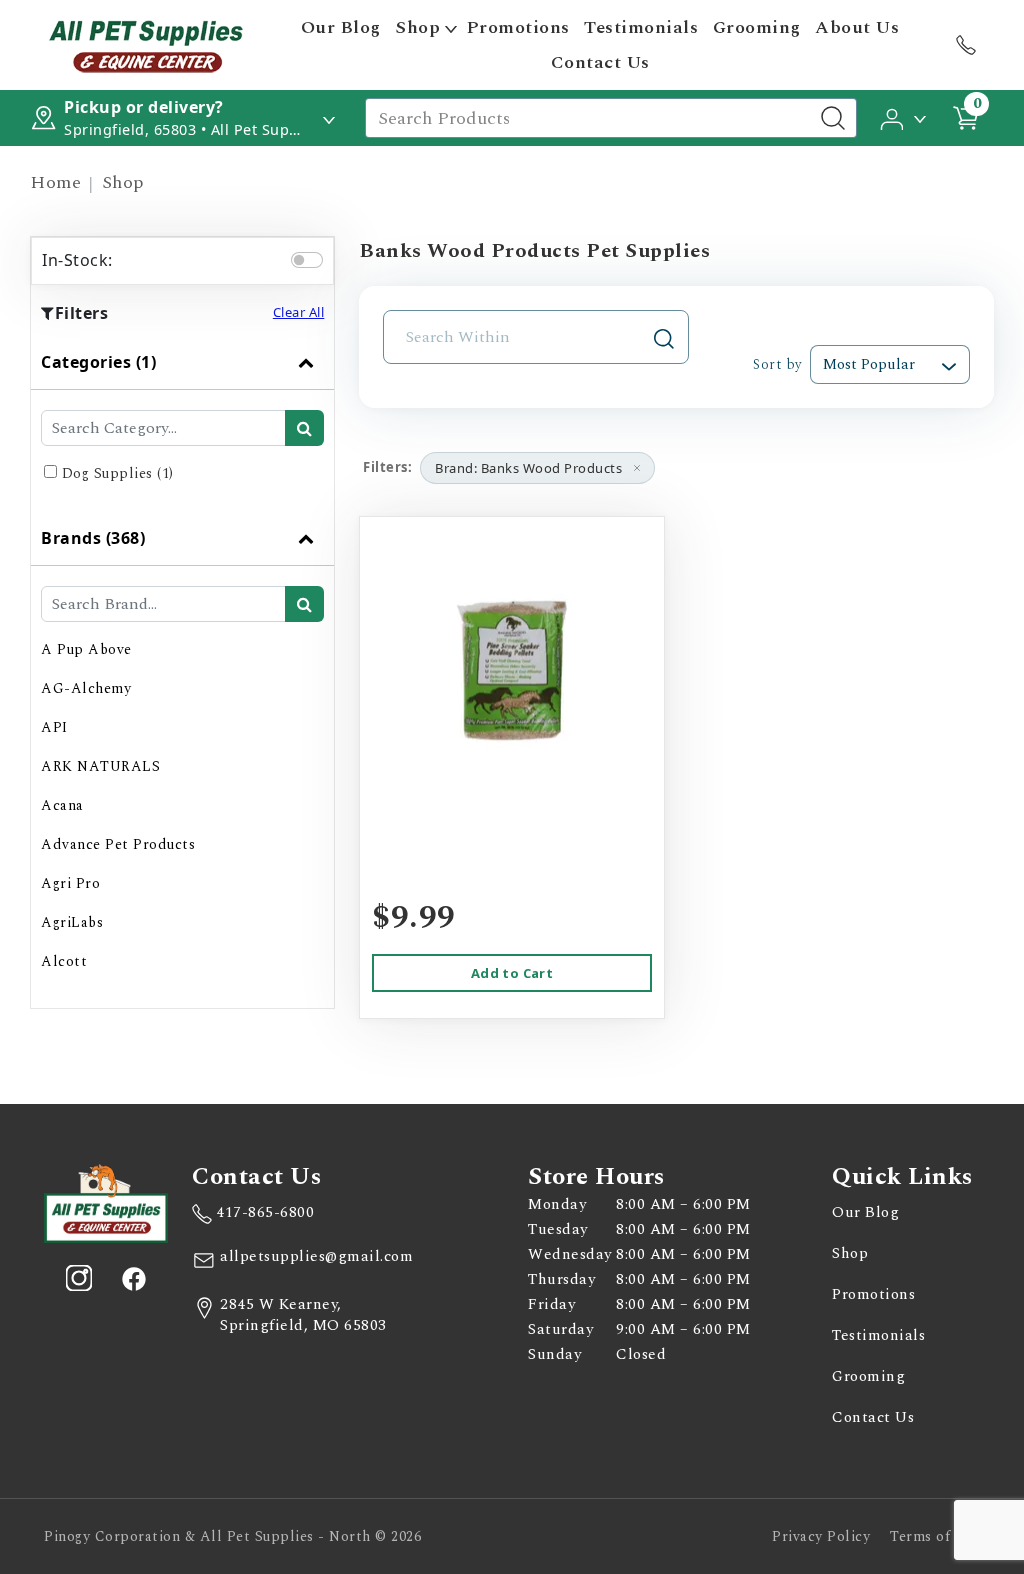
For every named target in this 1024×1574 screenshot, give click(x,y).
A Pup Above (86, 649)
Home (55, 182)
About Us (857, 27)
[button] (904, 117)
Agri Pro (70, 883)
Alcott (64, 961)
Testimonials (641, 27)
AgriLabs (72, 922)
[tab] (182, 423)
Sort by (777, 364)
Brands (93, 538)
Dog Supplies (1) (118, 473)
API (54, 727)
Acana (62, 805)
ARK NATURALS (100, 766)
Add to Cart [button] (512, 973)
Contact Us (600, 62)
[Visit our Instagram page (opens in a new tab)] (79, 1278)
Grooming (757, 27)
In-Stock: (77, 260)
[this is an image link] (106, 1202)
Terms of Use (935, 1536)
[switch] (307, 260)
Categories (98, 362)
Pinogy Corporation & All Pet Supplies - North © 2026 (232, 1536)
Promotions (518, 27)
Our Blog (341, 27)
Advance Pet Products (118, 844)
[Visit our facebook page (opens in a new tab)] (133, 1278)
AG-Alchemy (86, 688)
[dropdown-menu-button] (451, 28)
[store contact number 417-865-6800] (966, 45)
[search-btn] (304, 428)
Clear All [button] (299, 312)
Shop (417, 27)
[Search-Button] (833, 118)
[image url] (146, 43)
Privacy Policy (821, 1536)
